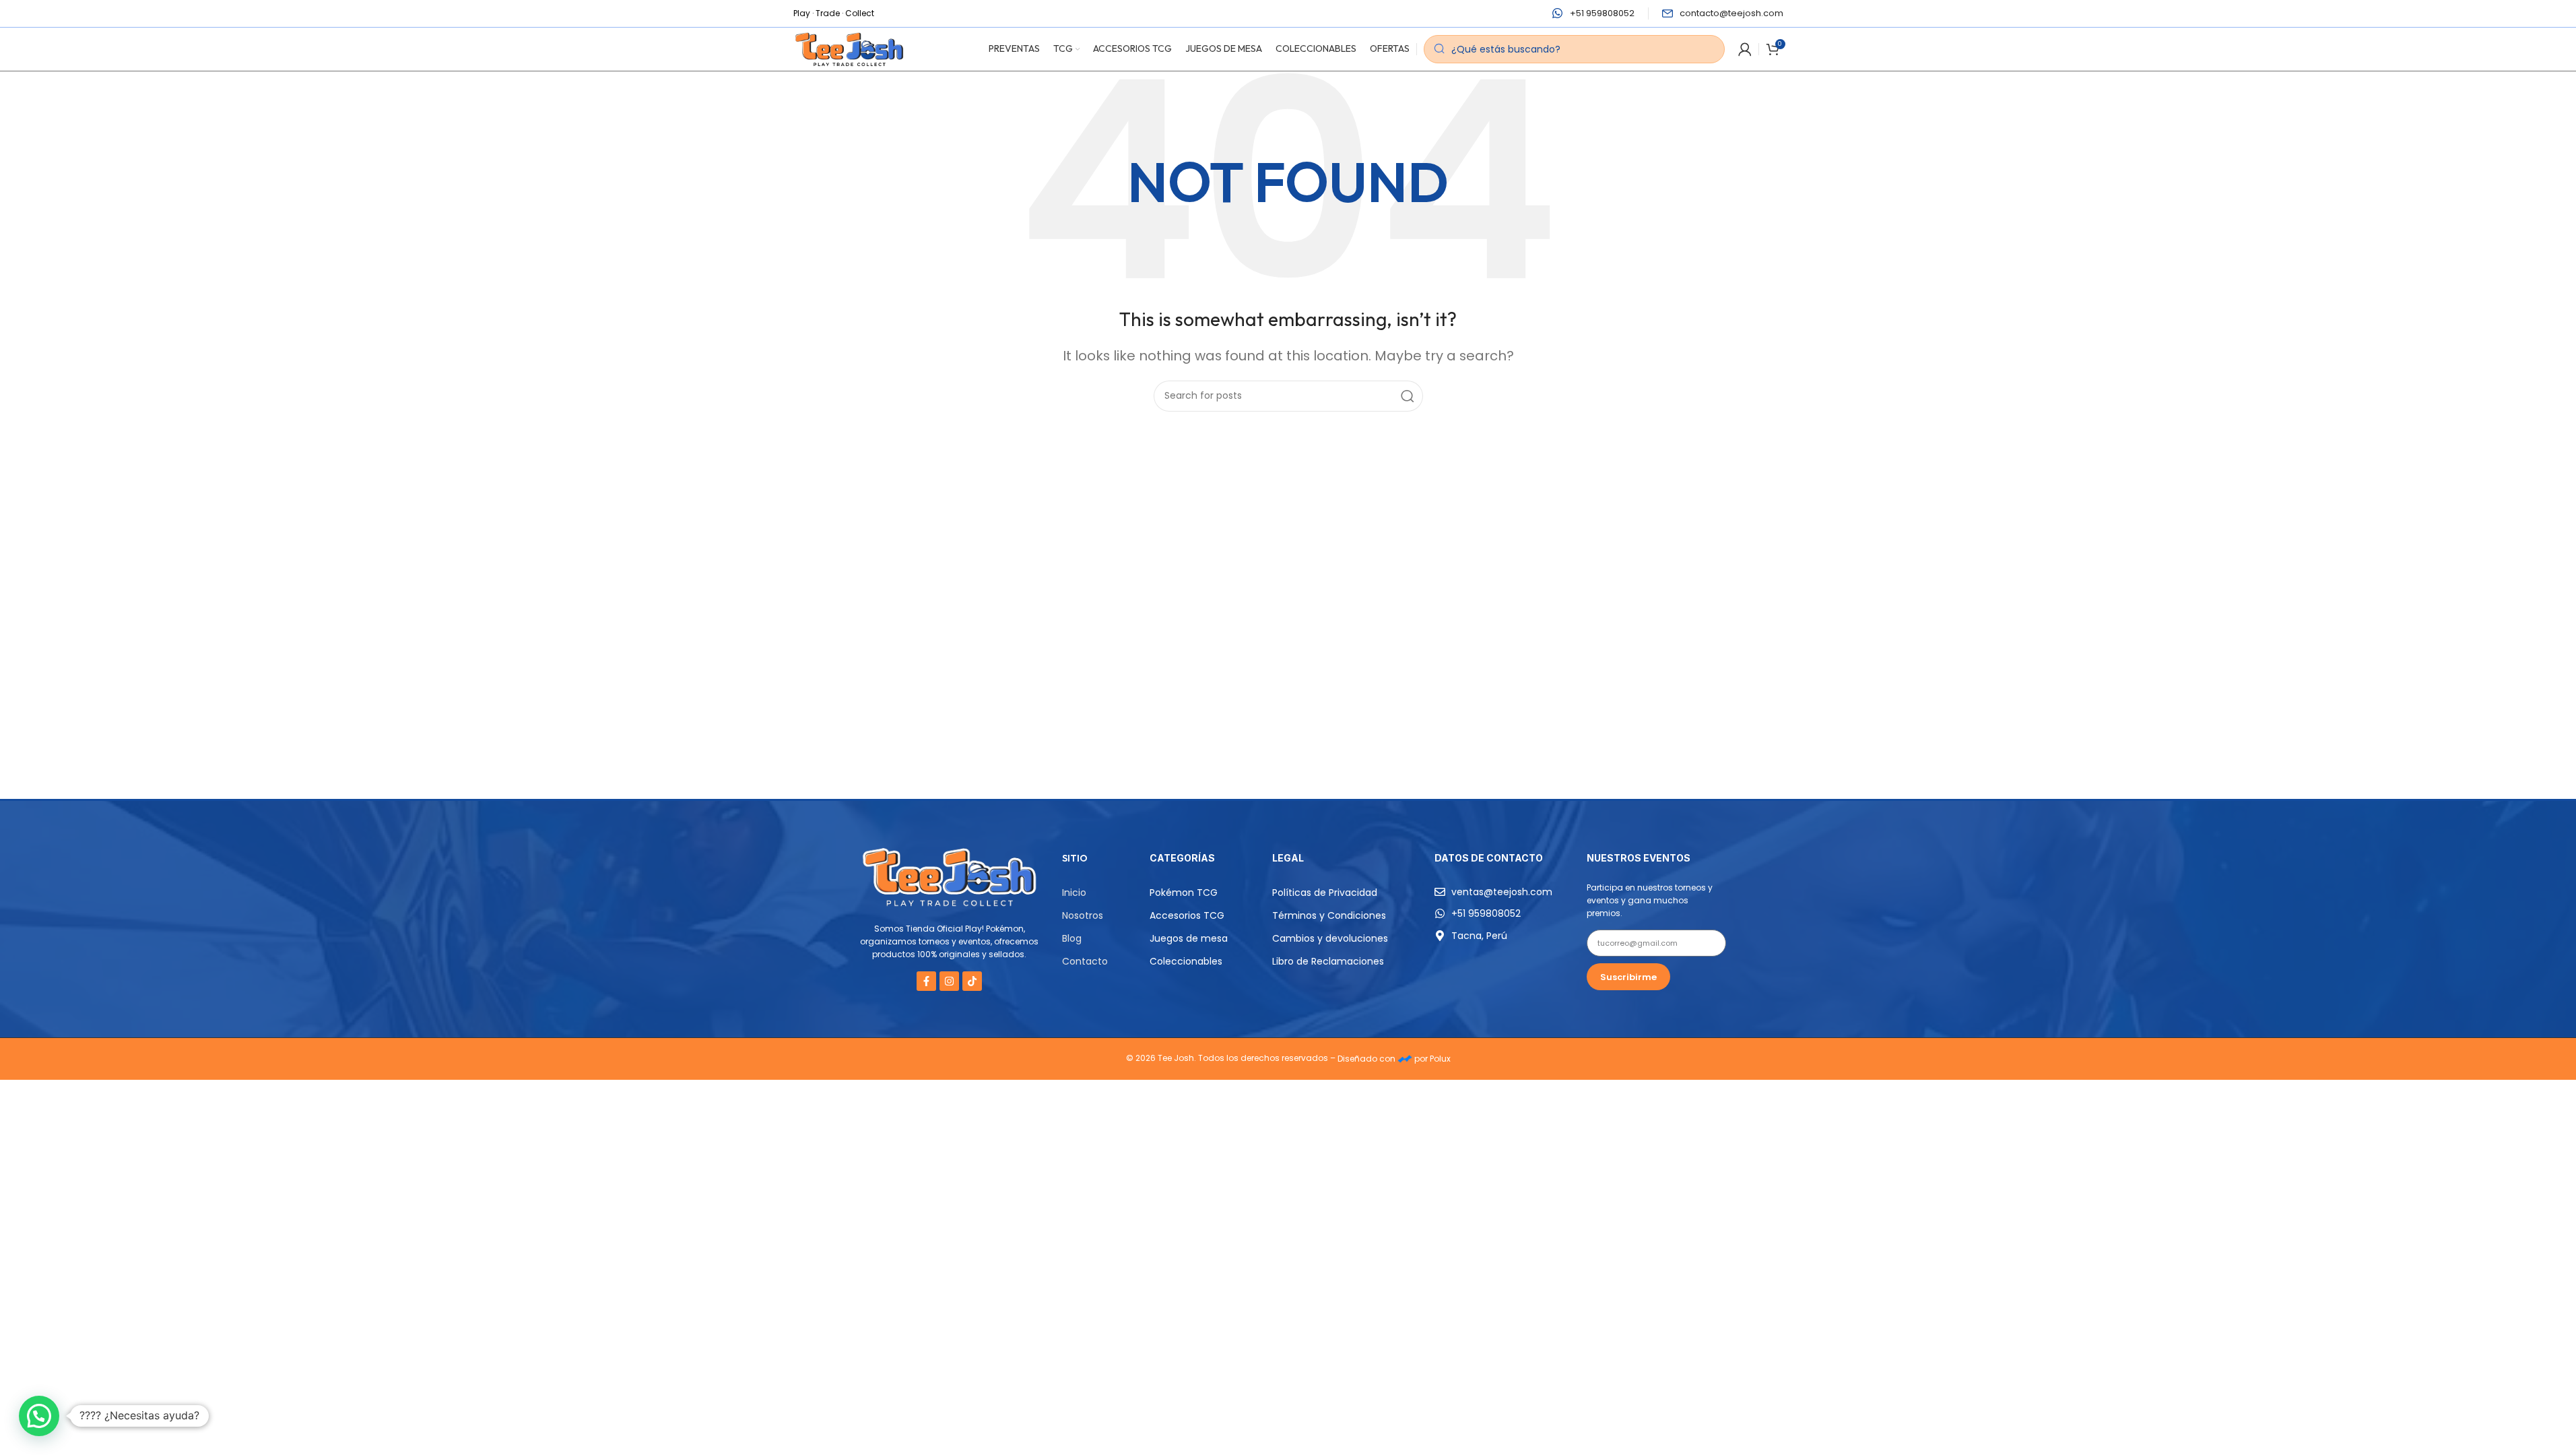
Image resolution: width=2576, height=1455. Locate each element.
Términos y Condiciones (1329, 915)
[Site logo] (850, 48)
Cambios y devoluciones (1330, 938)
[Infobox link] (1593, 14)
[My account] (1745, 49)
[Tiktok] (972, 981)
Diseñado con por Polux (1394, 1059)
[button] (39, 1416)
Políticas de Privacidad (1325, 893)
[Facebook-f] (926, 981)
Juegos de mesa (1189, 938)
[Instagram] (949, 981)
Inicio (1074, 893)
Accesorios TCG (1187, 915)
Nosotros (1083, 915)
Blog (1072, 938)
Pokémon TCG (1184, 893)
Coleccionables (1186, 961)
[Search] (1408, 396)
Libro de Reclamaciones (1328, 961)
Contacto (1085, 961)
